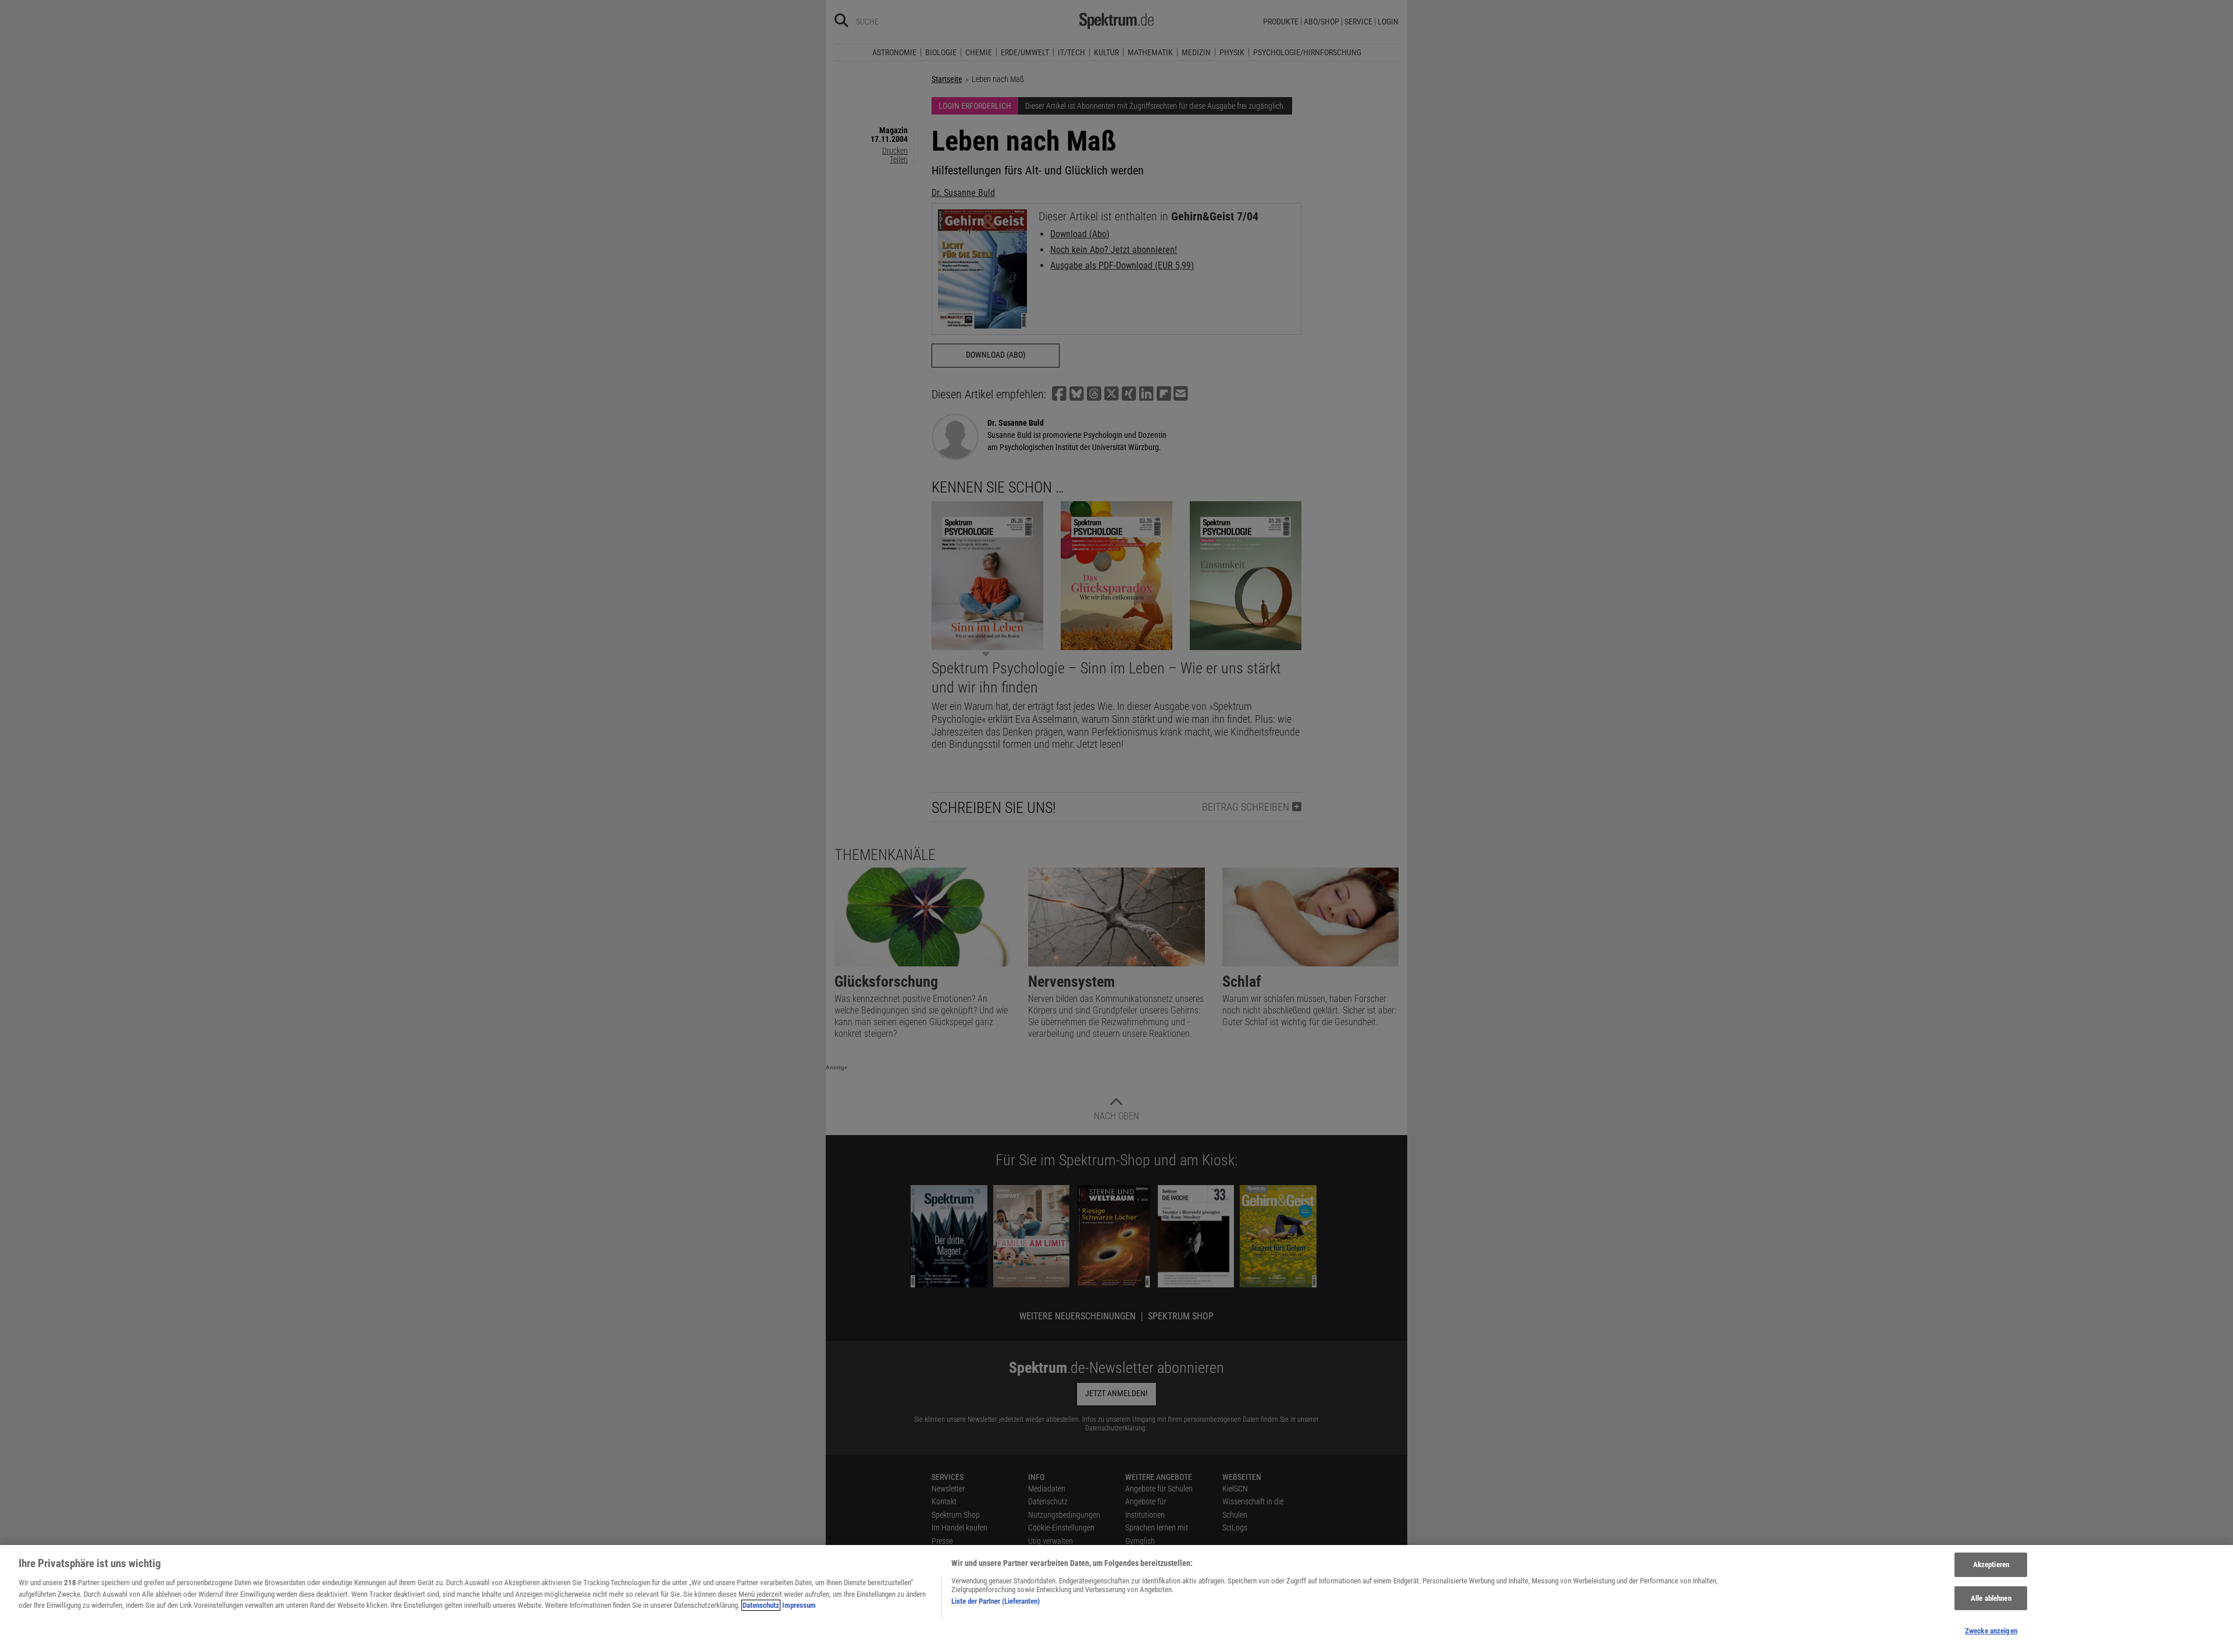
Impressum (799, 1605)
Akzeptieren (1991, 1564)
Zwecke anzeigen (1991, 1631)
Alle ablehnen (1991, 1598)
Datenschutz (761, 1605)
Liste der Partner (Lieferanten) (996, 1601)
